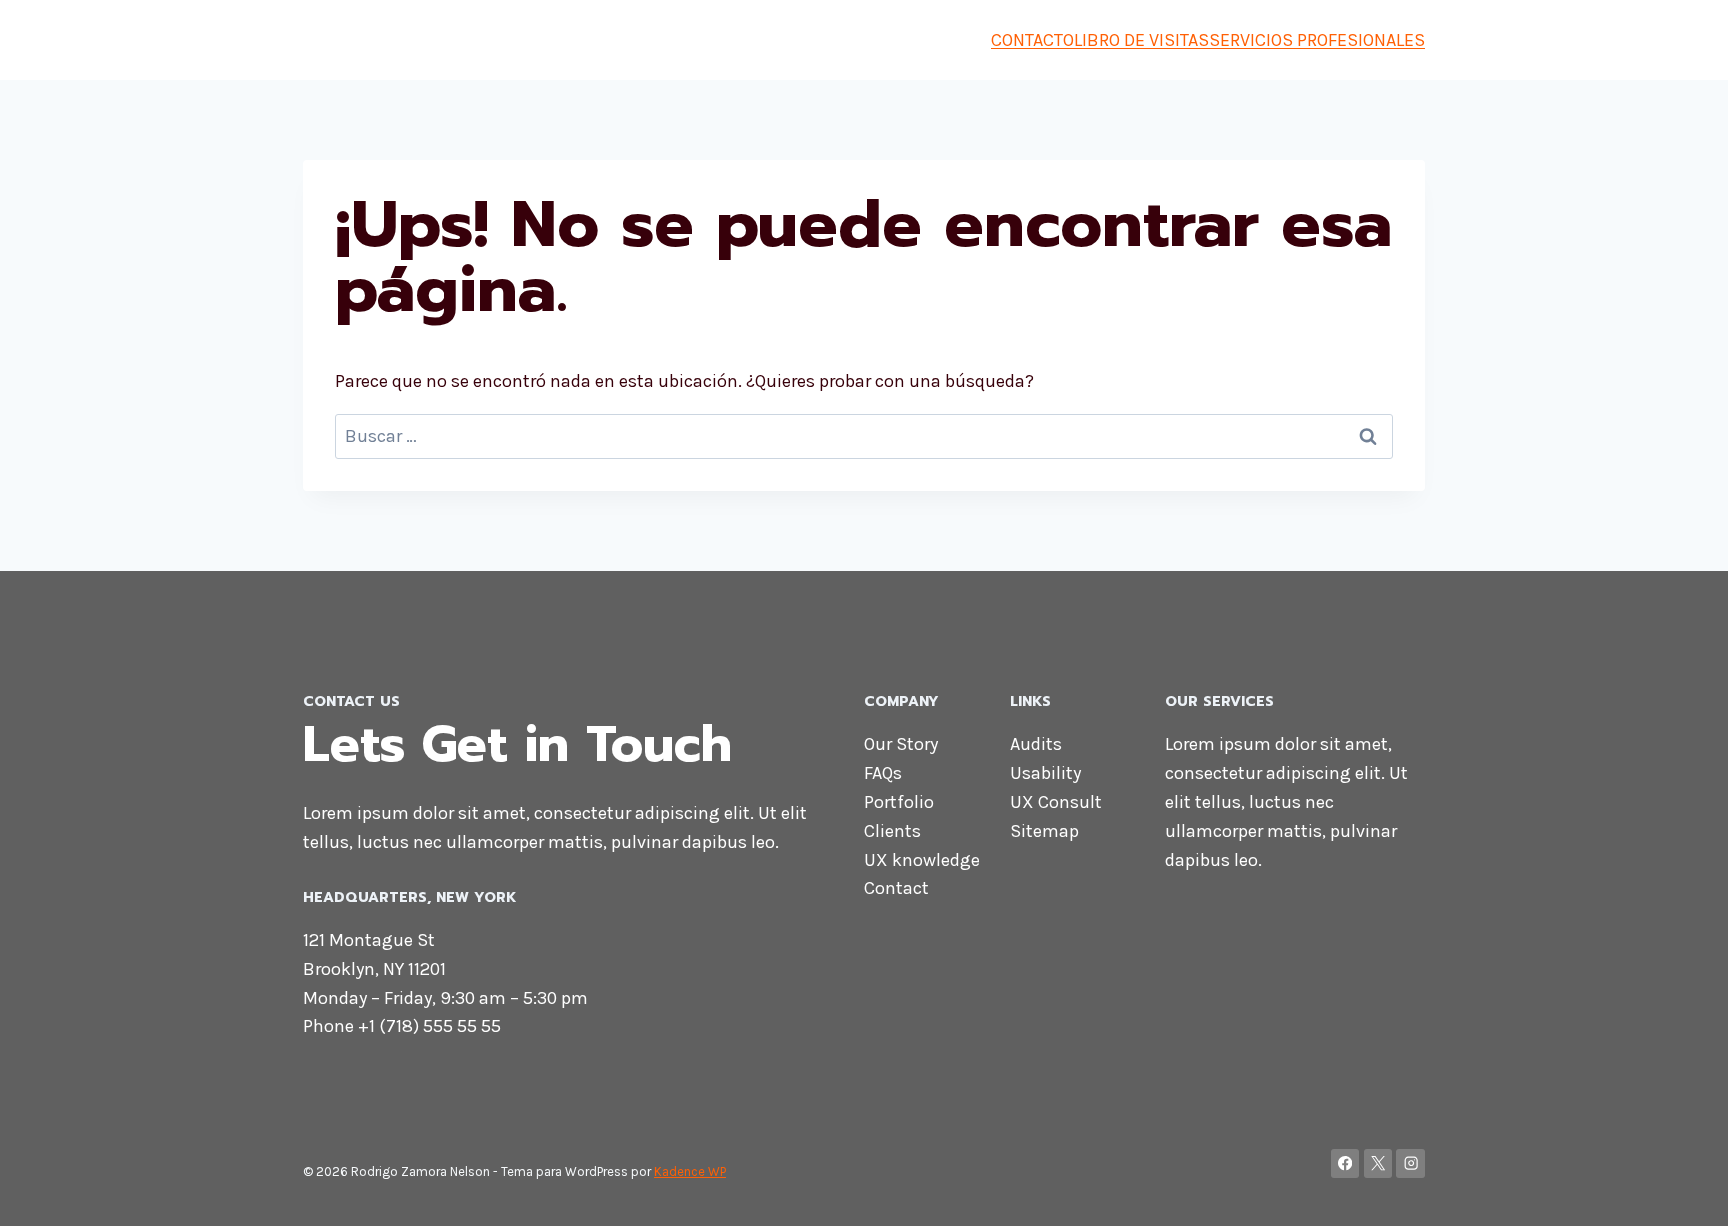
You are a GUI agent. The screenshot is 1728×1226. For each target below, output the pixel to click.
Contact (896, 888)
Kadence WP (690, 1171)
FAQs (883, 773)
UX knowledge (922, 860)
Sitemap (1044, 831)
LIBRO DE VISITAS (1141, 40)
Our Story (901, 744)
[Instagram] (1410, 1163)
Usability (1045, 773)
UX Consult (1056, 802)
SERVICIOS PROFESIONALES (1317, 40)
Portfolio (899, 802)
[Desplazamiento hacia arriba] (1682, 1190)
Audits (1036, 744)
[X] (1378, 1163)
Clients (892, 831)
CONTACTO (1032, 40)
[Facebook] (1345, 1163)
